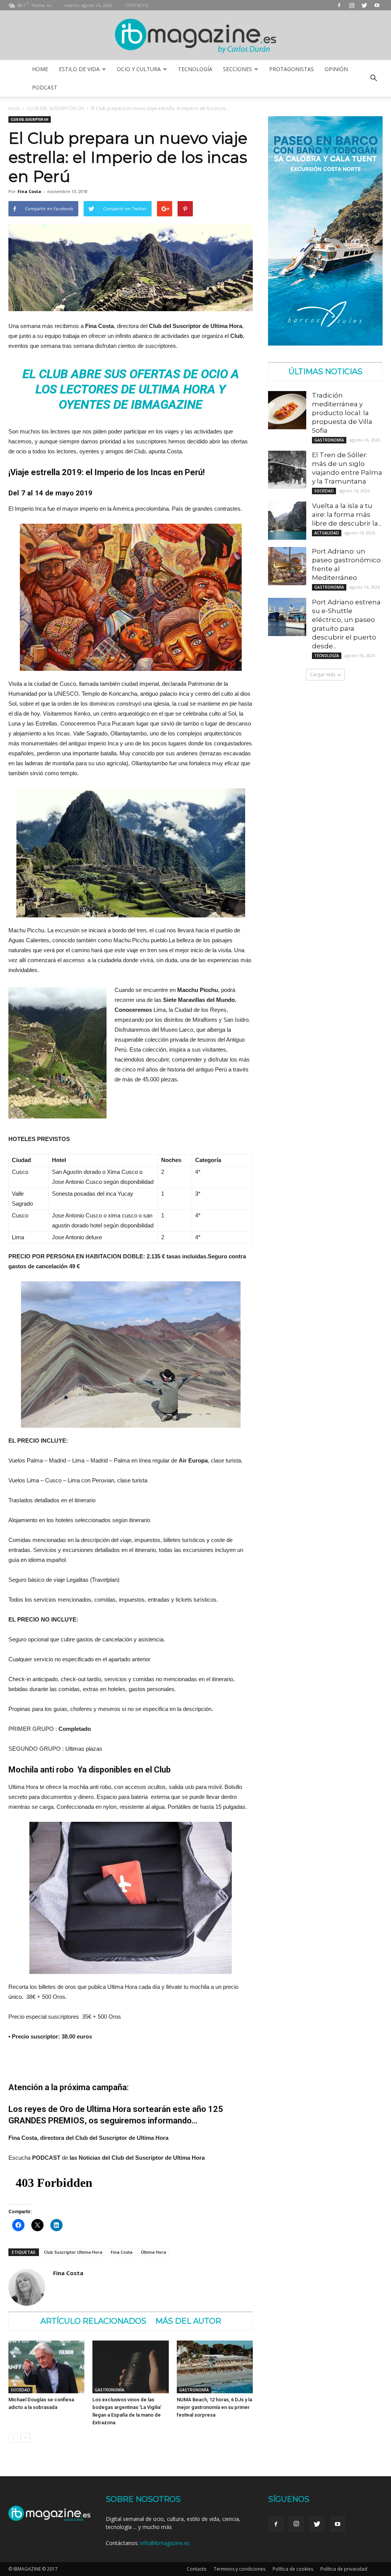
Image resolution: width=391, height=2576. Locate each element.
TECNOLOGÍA (195, 69)
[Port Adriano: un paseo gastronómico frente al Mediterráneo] (287, 566)
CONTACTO (137, 5)
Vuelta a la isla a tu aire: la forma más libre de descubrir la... (347, 515)
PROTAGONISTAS (292, 69)
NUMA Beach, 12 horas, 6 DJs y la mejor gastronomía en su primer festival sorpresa (214, 2407)
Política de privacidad (344, 2569)
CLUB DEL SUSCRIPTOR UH (56, 108)
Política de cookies (293, 2569)
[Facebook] (339, 5)
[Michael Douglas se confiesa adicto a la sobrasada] (46, 2367)
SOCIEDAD (20, 2390)
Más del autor (188, 2321)
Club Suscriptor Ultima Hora (73, 2252)
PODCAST (45, 87)
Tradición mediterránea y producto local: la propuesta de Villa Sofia (342, 413)
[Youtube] (377, 5)
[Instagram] (352, 5)
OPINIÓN (336, 69)
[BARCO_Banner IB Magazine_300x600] (325, 343)
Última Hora (153, 2252)
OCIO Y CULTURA (139, 69)
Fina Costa (29, 191)
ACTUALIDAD (327, 533)
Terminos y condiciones (240, 2569)
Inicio (14, 108)
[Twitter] (364, 5)
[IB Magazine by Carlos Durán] (196, 36)
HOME (40, 69)
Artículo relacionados (93, 2321)
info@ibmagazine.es (165, 2543)
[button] (373, 78)
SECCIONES (238, 69)
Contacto (197, 2569)
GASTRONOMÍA (110, 2390)
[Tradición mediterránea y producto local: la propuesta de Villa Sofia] (287, 410)
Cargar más (323, 674)
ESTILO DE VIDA (79, 69)
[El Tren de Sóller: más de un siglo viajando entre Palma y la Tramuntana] (287, 470)
